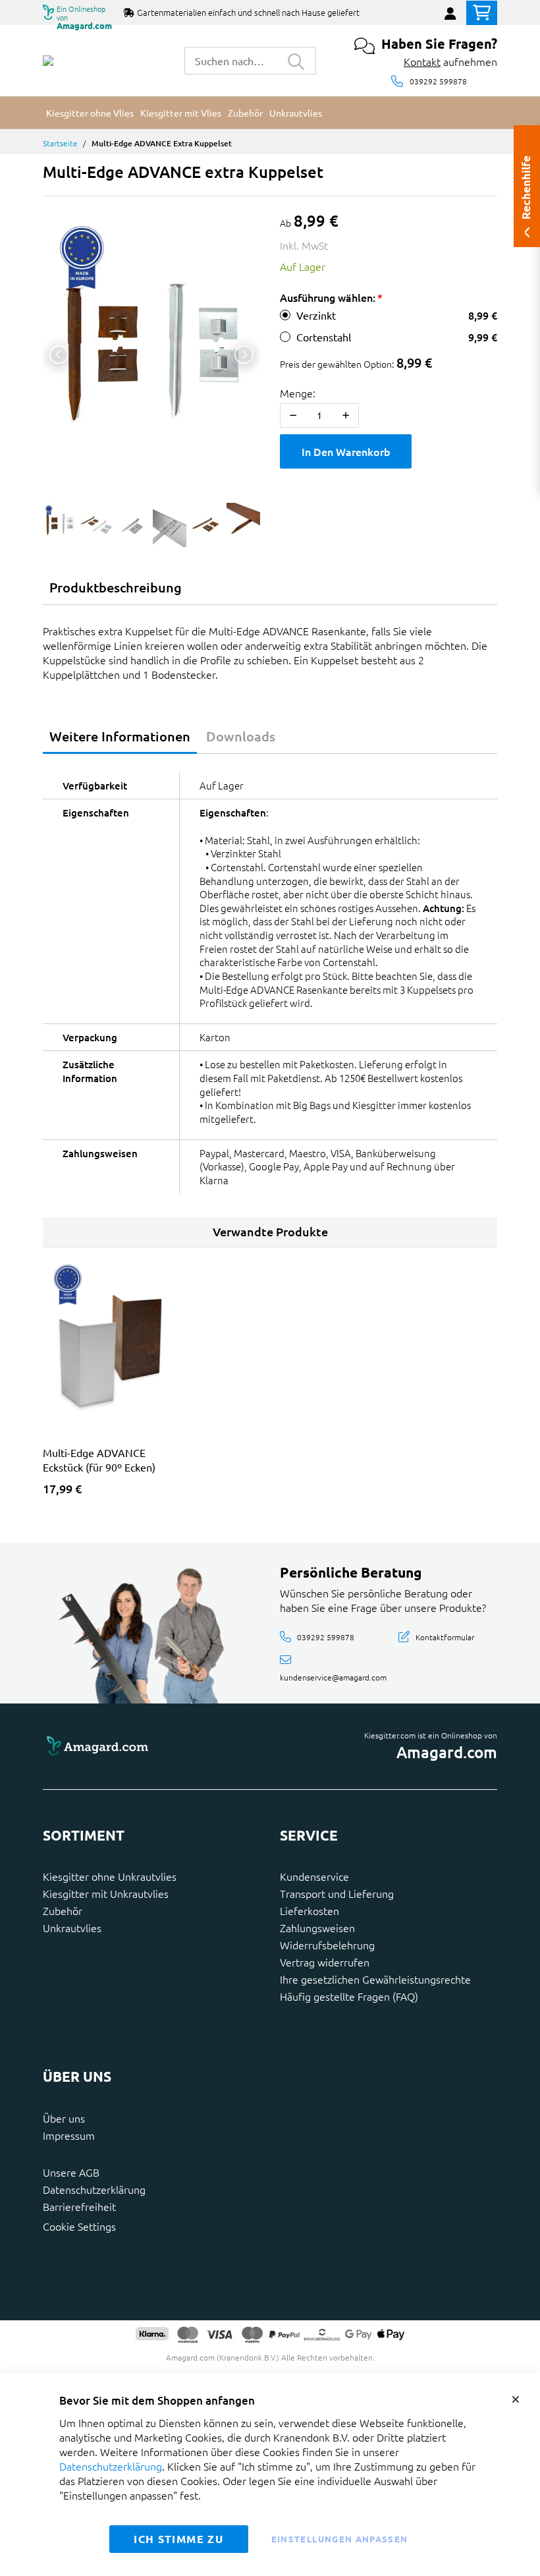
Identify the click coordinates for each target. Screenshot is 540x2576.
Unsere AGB (71, 2172)
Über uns (64, 2118)
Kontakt (422, 61)
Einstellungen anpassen (340, 2539)
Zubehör (63, 1910)
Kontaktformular (445, 1636)
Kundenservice (314, 1876)
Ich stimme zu (178, 2539)
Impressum (69, 2135)
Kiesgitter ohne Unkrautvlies (110, 1876)
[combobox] (230, 61)
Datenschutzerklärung (94, 2189)
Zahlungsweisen (317, 1928)
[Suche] (296, 61)
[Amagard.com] (48, 61)
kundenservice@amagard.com (333, 1676)
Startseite (60, 143)
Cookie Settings (79, 2226)
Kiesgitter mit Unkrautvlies (106, 1893)
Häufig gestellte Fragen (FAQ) (349, 1996)
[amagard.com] (151, 1747)
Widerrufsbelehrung (327, 1945)
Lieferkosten (310, 1910)
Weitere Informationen (120, 736)
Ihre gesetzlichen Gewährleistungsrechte (375, 1979)
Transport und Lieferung (337, 1893)
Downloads (241, 736)
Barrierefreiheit (79, 2206)
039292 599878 (438, 81)
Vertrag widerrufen (325, 1962)
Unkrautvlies (72, 1928)
